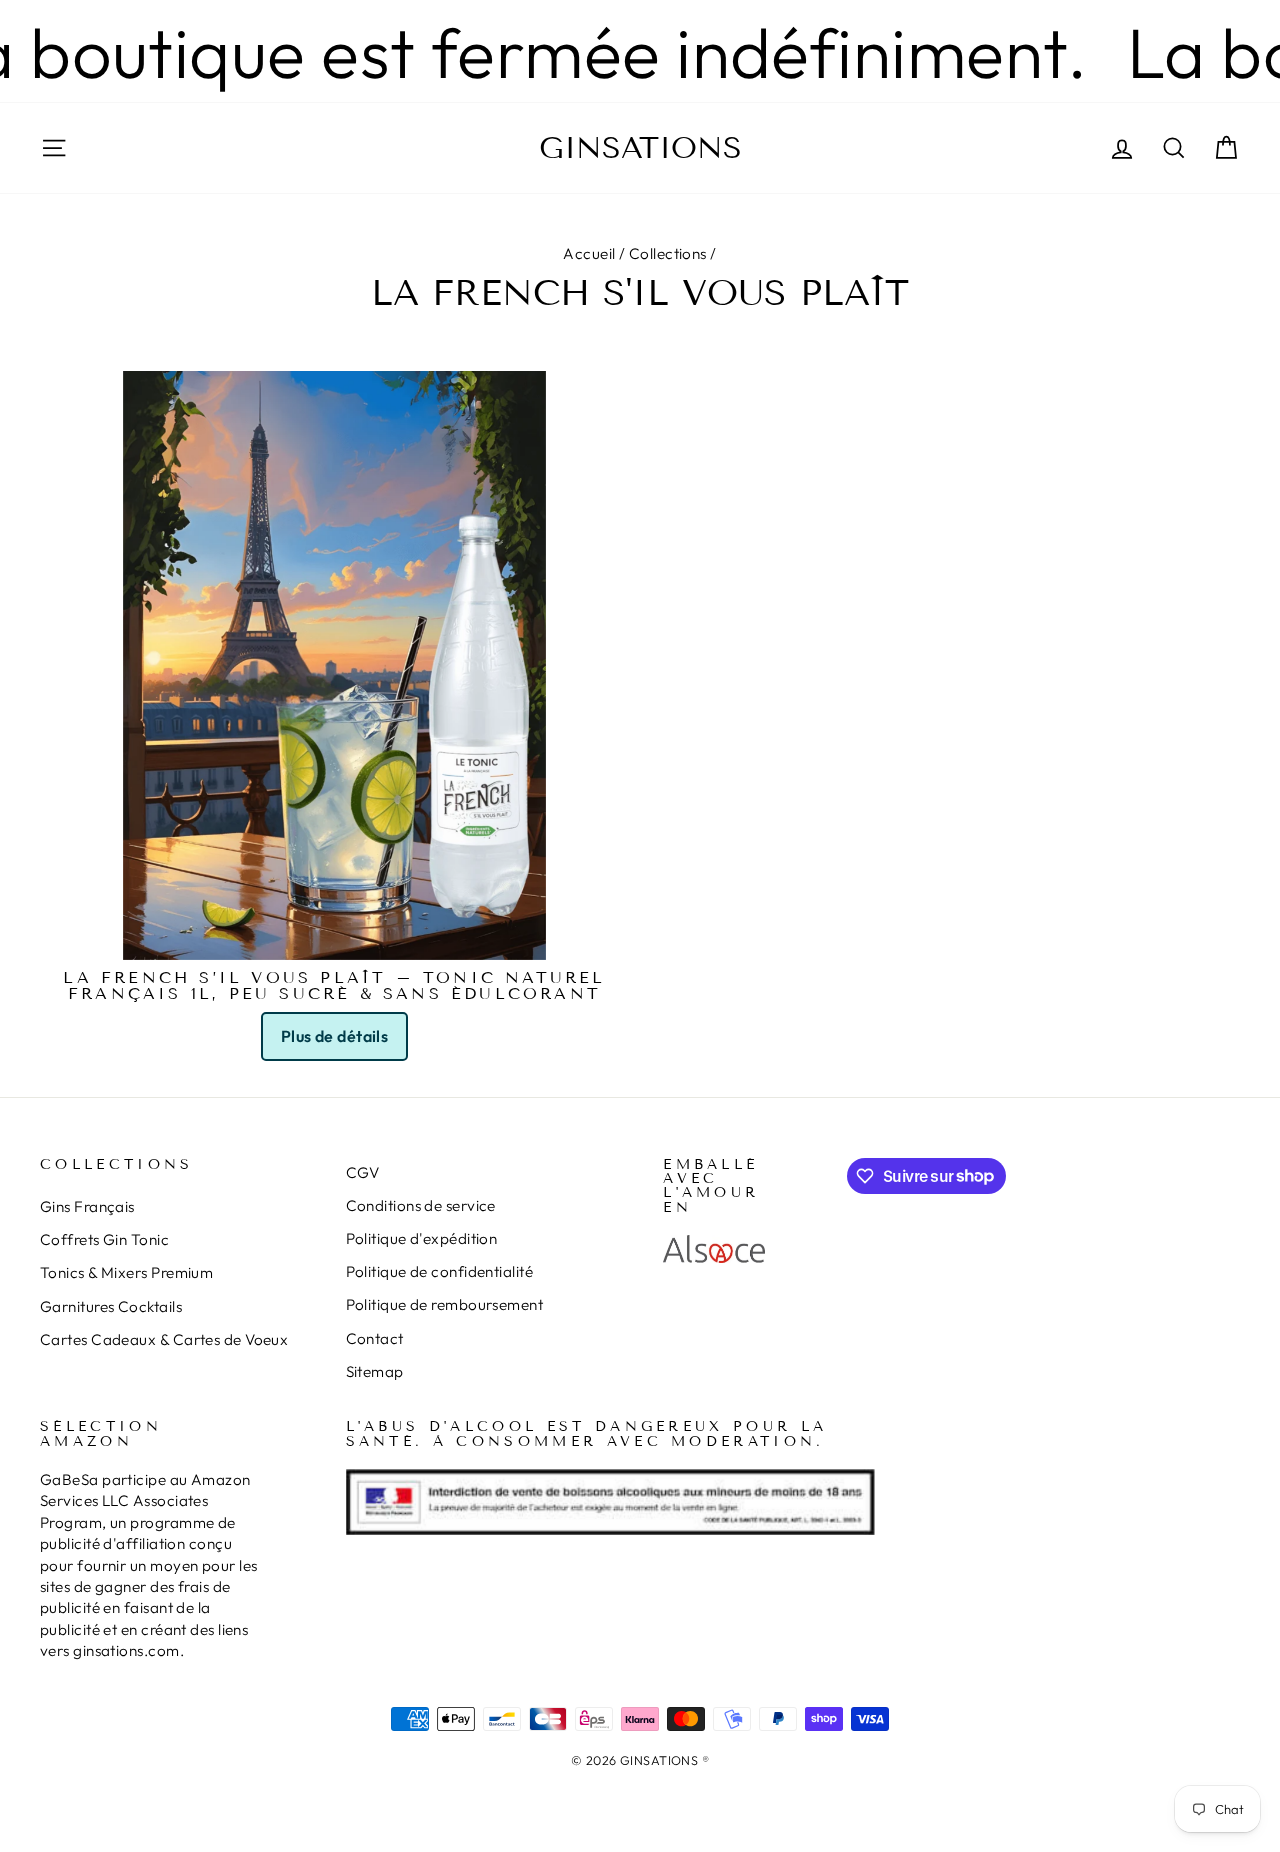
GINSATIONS (640, 148)
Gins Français (87, 1206)
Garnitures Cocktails (111, 1306)
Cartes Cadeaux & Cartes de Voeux (164, 1339)
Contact (375, 1338)
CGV (363, 1172)
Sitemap (375, 1371)
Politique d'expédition (422, 1238)
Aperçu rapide (335, 935)
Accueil (589, 253)
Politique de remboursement (445, 1304)
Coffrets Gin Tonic (104, 1239)
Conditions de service (421, 1205)
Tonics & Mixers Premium (126, 1272)
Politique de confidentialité (440, 1271)
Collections (668, 253)
